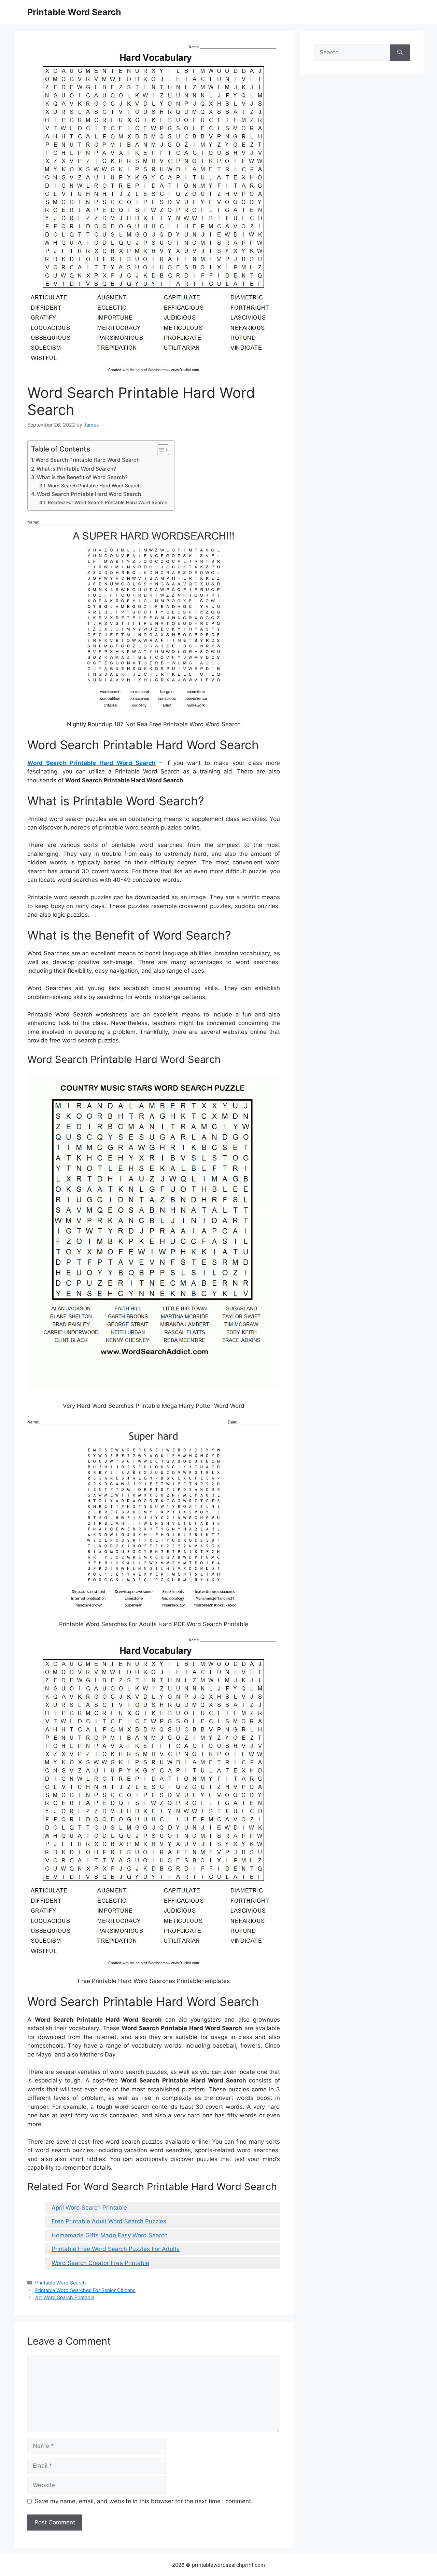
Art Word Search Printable (65, 2297)
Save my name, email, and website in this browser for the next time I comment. (144, 2501)
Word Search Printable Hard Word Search (88, 460)
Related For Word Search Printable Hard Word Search (108, 502)
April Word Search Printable (89, 2208)
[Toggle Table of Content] (160, 450)
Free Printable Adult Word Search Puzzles (109, 2221)
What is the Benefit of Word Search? (82, 477)
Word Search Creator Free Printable (100, 2263)
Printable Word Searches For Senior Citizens (85, 2290)
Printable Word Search (74, 12)
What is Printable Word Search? (76, 469)
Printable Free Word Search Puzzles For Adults (116, 2249)
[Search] (400, 53)
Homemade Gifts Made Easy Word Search (110, 2235)
